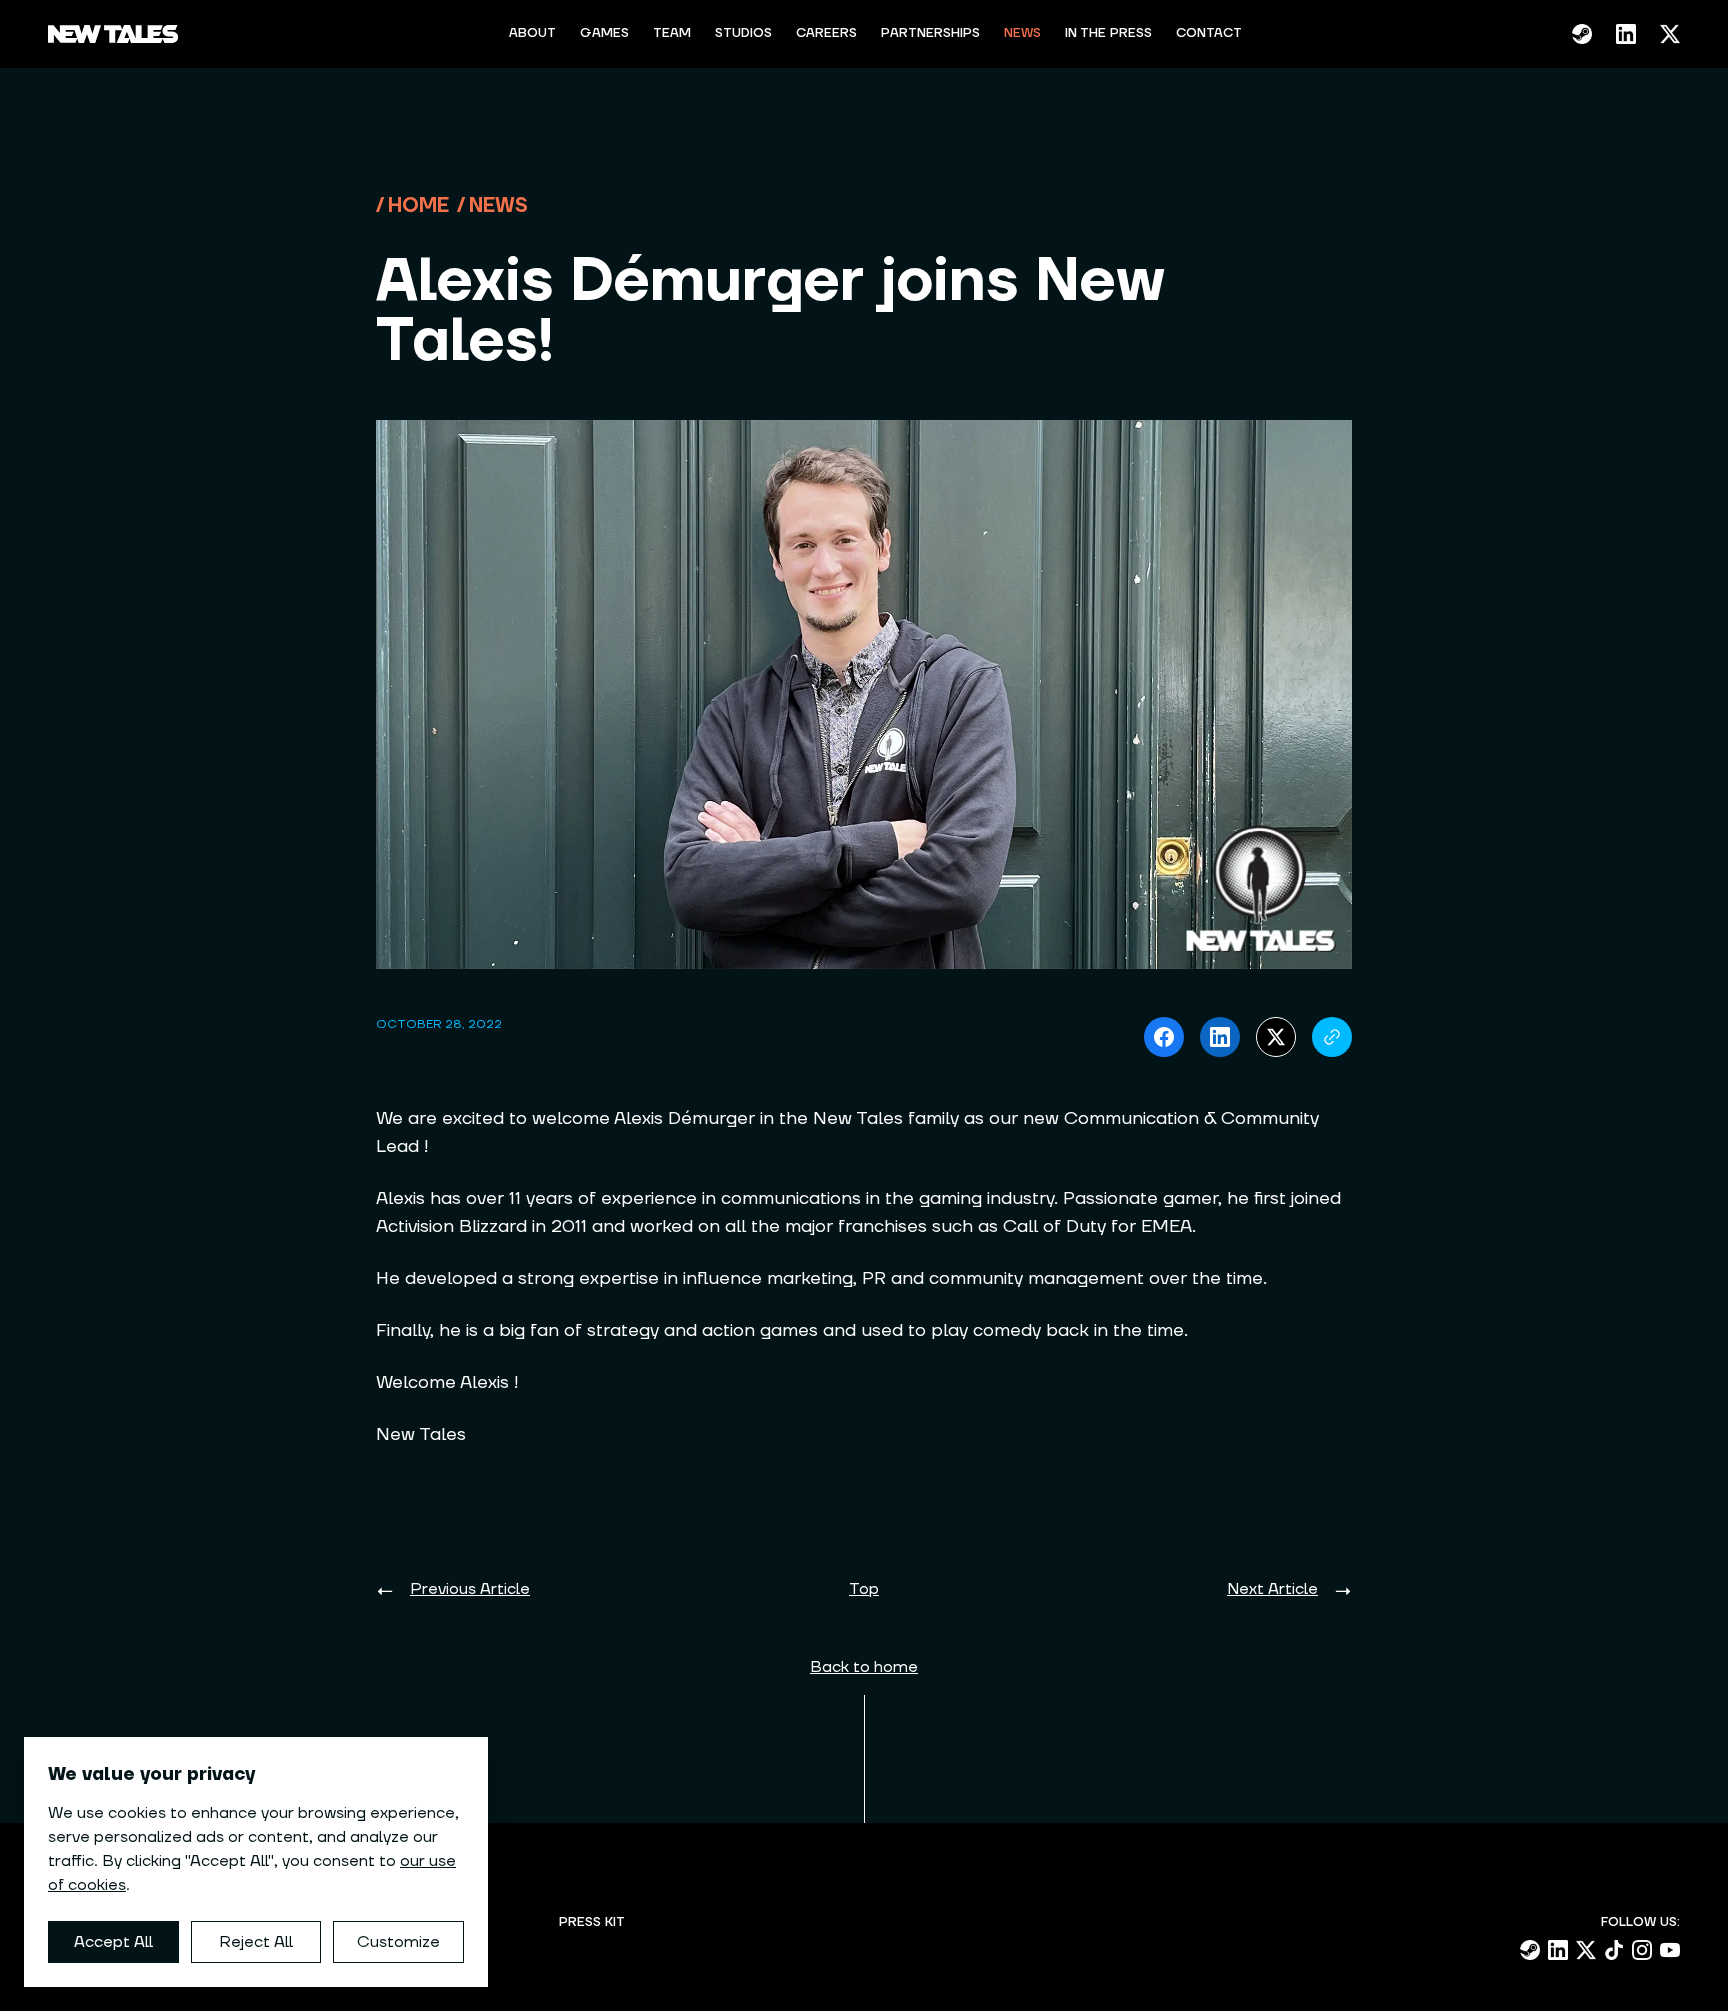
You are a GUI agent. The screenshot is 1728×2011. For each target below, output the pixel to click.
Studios (743, 33)
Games (604, 33)
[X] (1670, 34)
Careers (826, 33)
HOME (418, 206)
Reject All (256, 1942)
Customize (398, 1942)
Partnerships (930, 33)
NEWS (498, 206)
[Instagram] (1642, 1950)
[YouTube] (1670, 1950)
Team (672, 33)
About (532, 33)
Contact (1209, 33)
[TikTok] (1614, 1950)
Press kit (592, 1922)
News (1022, 33)
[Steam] (1582, 34)
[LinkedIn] (1626, 34)
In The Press (1108, 33)
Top (864, 1589)
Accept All (113, 1942)
